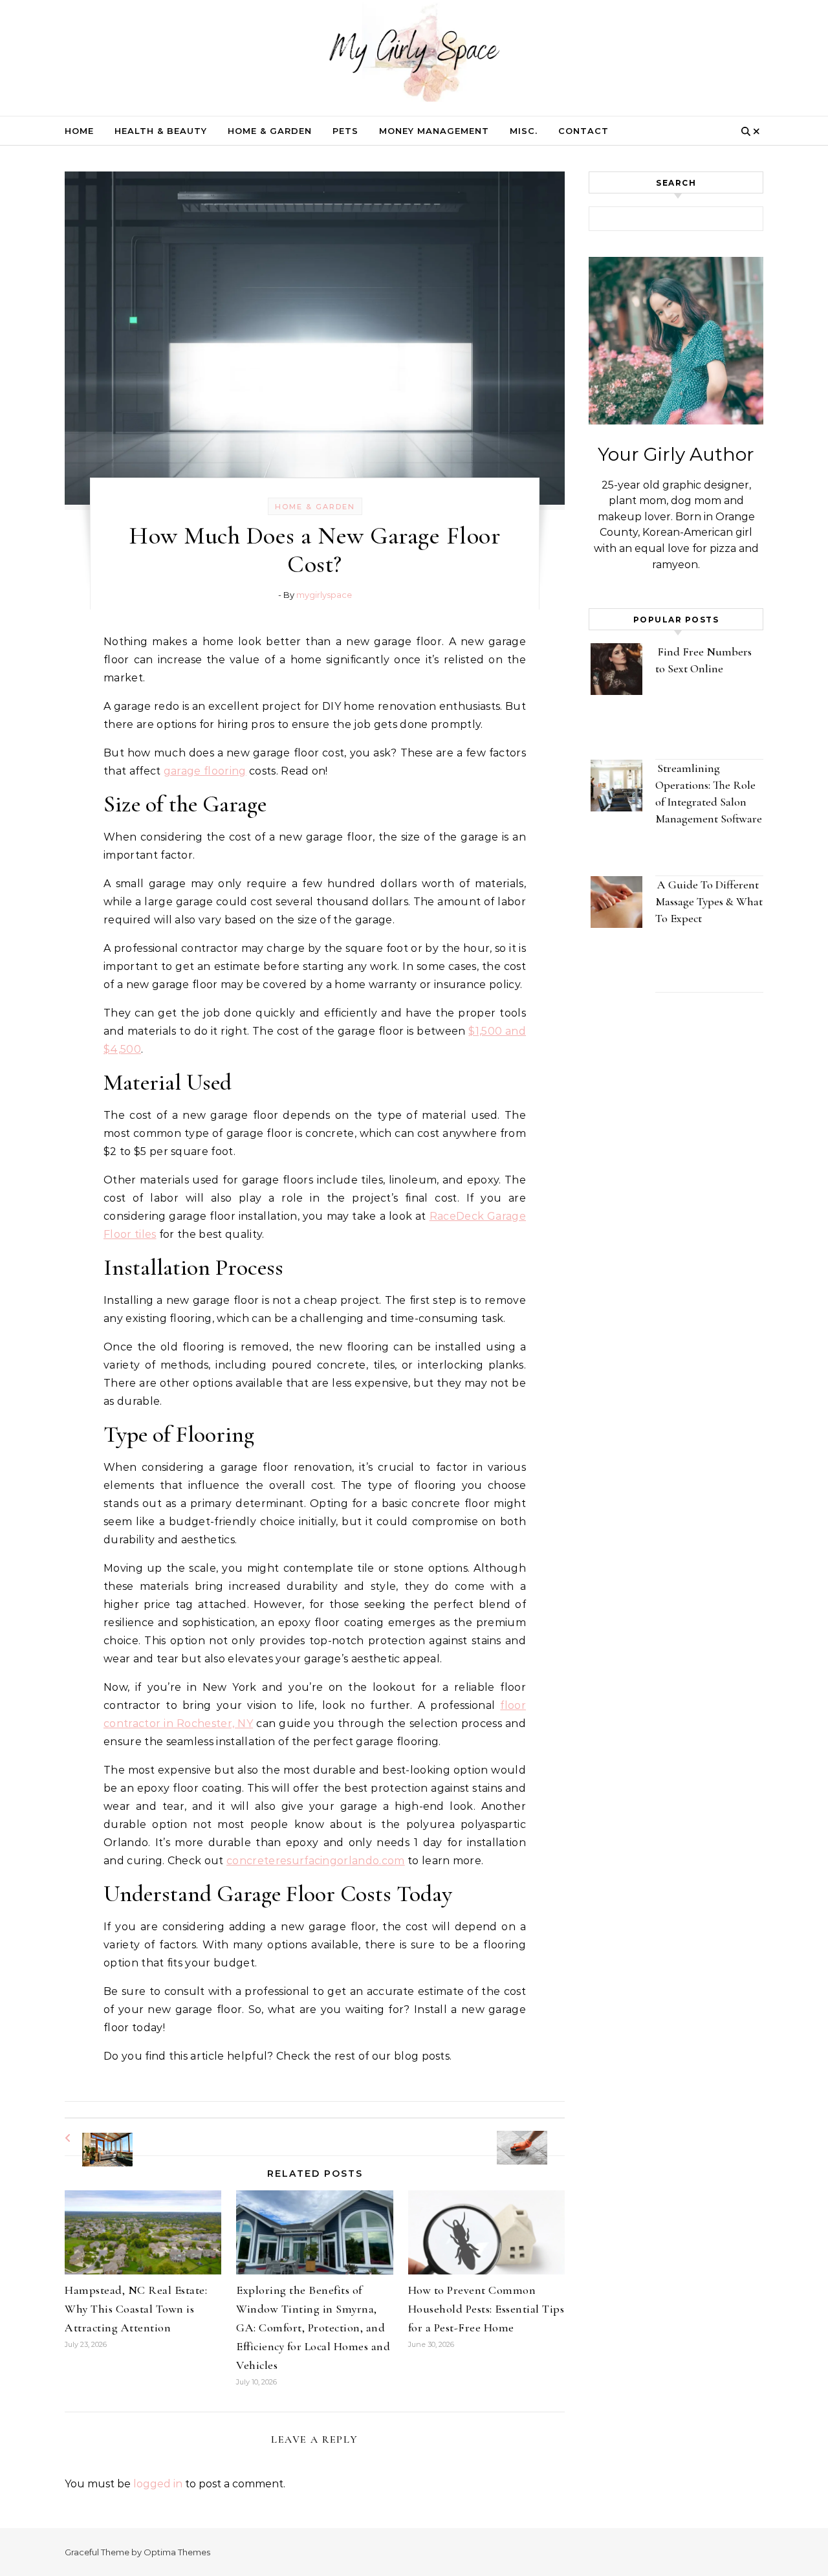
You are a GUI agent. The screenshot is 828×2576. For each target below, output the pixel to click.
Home (79, 131)
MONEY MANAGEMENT (434, 131)
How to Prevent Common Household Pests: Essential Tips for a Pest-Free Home (486, 2309)
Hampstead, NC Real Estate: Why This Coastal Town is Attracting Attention (136, 2309)
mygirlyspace (324, 595)
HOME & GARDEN (270, 131)
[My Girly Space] (414, 55)
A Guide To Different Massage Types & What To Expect (709, 901)
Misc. (524, 131)
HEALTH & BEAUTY (161, 131)
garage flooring (205, 771)
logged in (158, 2484)
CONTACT (583, 131)
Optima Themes (177, 2552)
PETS (345, 131)
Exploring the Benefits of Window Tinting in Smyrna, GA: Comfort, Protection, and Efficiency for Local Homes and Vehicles (313, 2328)
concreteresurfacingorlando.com (316, 1861)
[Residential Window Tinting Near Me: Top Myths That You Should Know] (94, 2138)
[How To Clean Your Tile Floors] (536, 2136)
